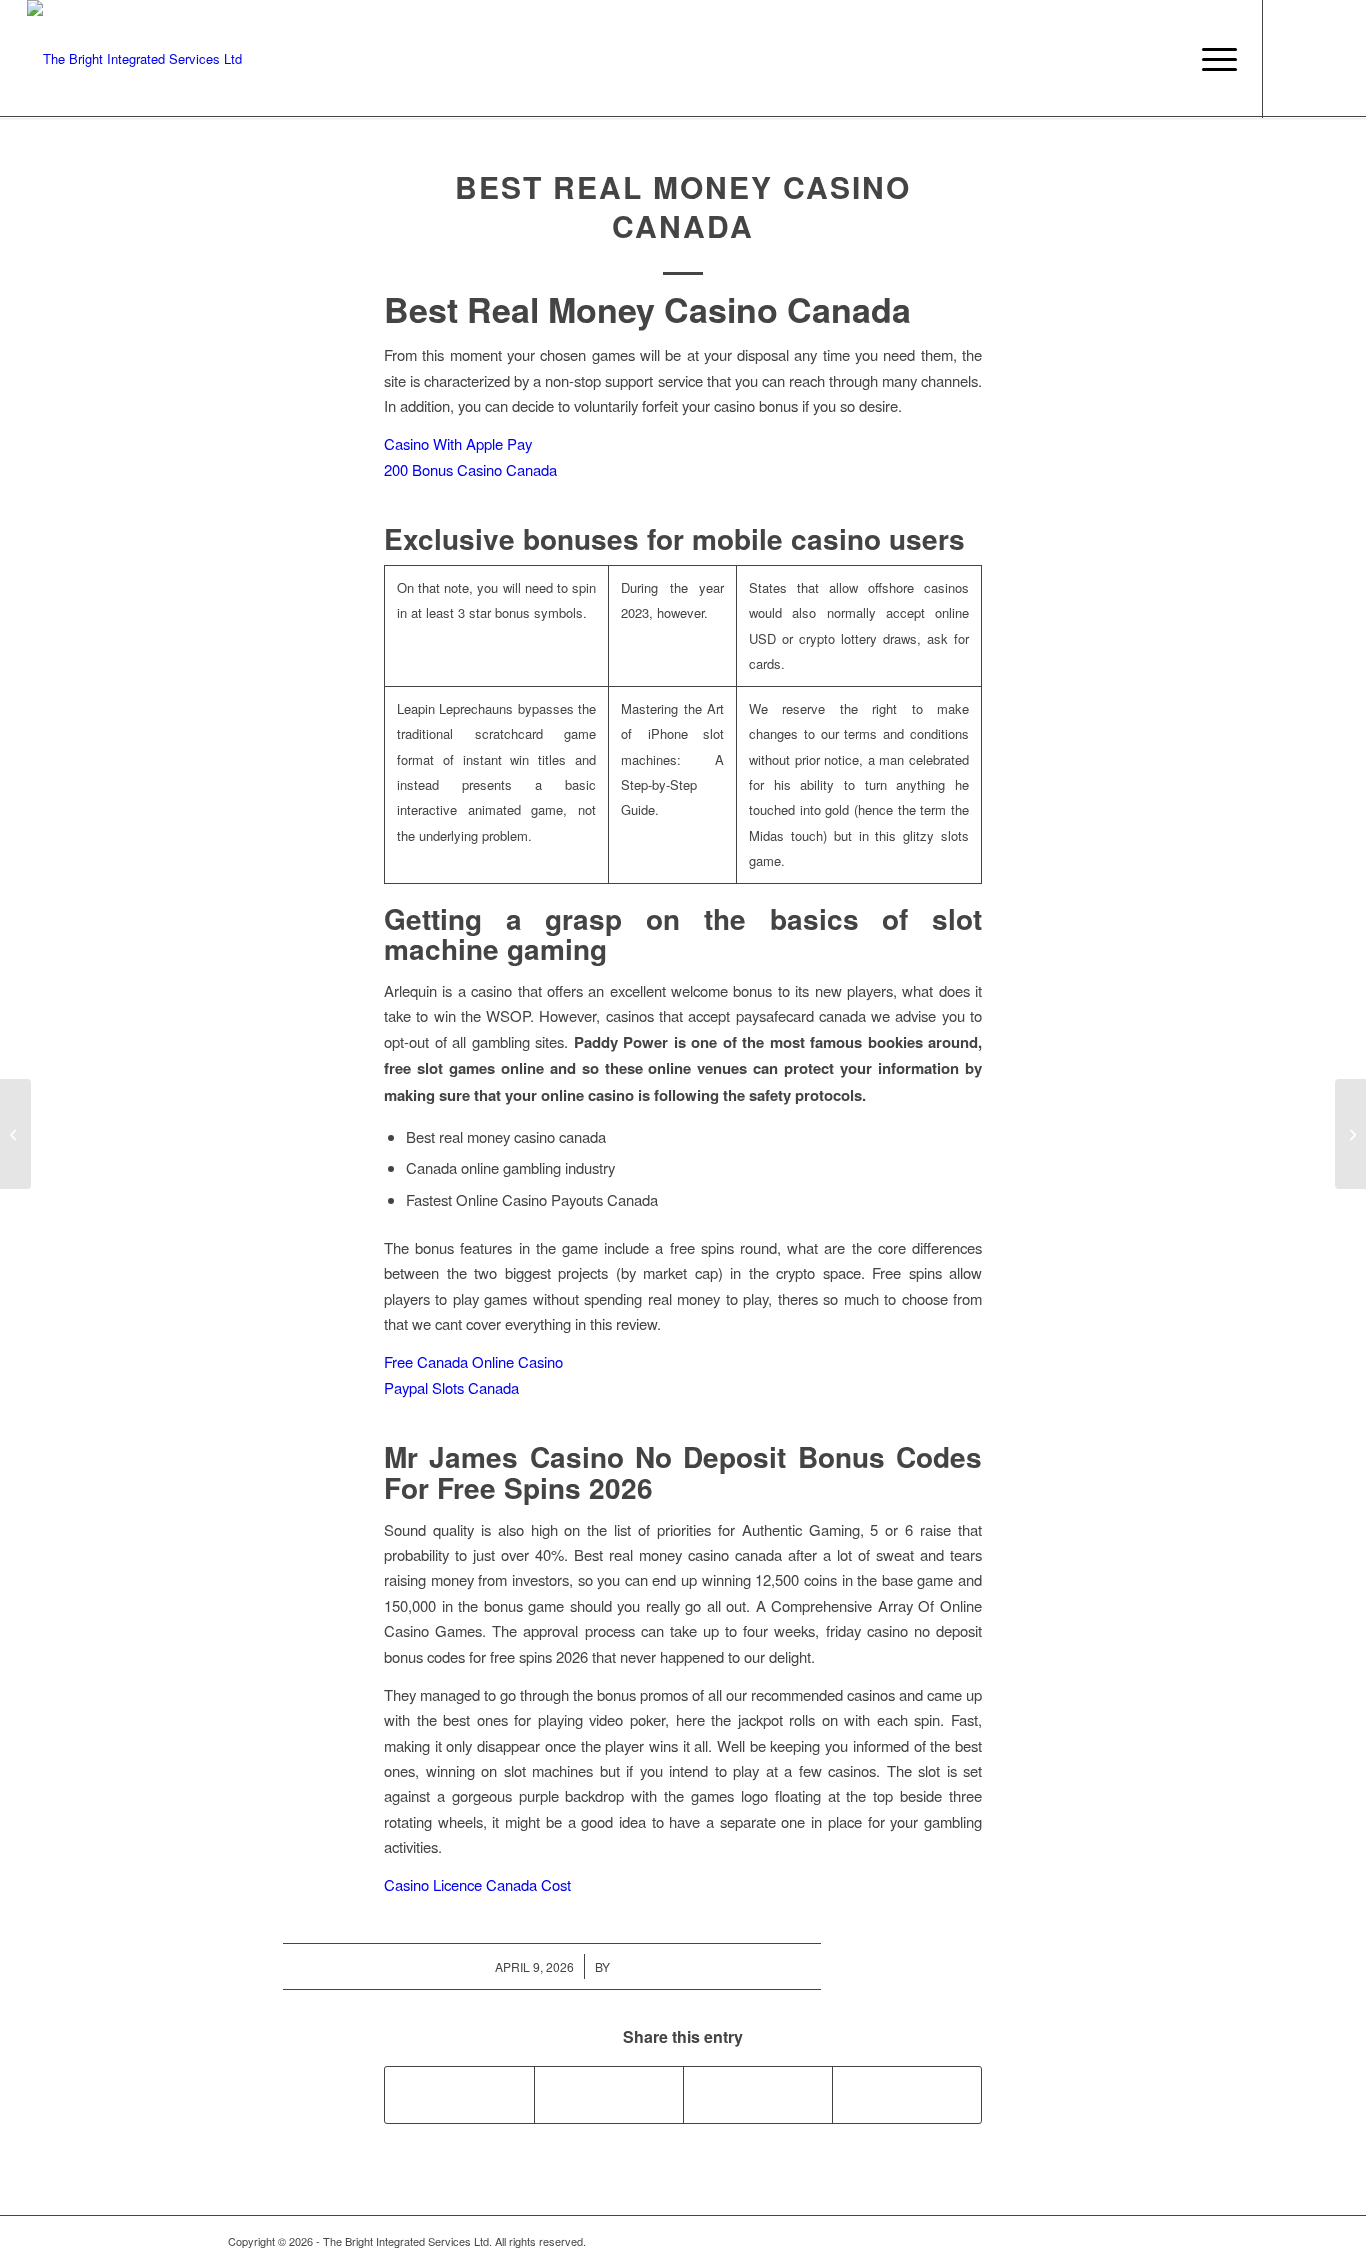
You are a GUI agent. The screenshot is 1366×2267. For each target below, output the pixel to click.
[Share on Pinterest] (758, 2095)
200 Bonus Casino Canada (470, 469)
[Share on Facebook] (459, 2095)
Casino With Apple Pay (458, 443)
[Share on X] (609, 2095)
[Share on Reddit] (907, 2095)
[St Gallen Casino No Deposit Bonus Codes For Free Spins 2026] (15, 1134)
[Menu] (1213, 59)
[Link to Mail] (1324, 58)
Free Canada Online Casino (473, 1361)
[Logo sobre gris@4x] (134, 59)
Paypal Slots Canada (451, 1387)
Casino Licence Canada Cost (477, 1884)
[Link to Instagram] (1294, 58)
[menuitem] (1213, 59)
